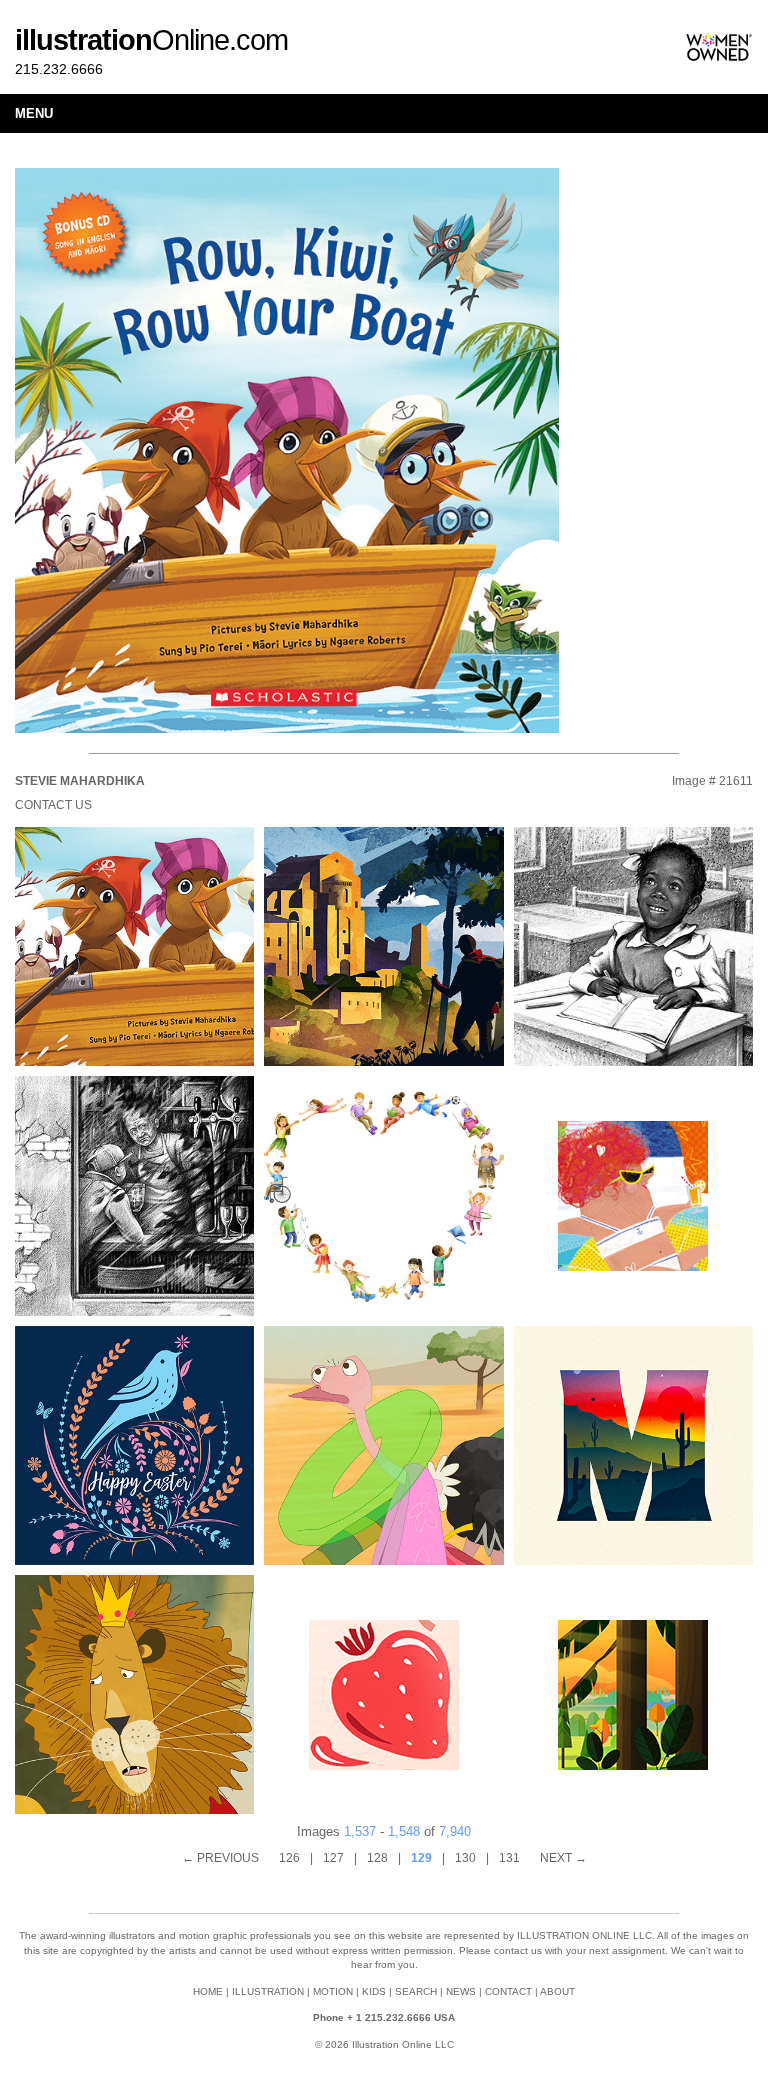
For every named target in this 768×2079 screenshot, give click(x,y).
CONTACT (508, 1991)
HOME (208, 1991)
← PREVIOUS (220, 1858)
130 (465, 1858)
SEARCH (416, 1991)
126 (289, 1858)
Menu (34, 113)
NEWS (461, 1991)
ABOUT (557, 1991)
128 (377, 1858)
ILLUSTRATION (268, 1991)
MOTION (333, 1991)
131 (509, 1858)
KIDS (374, 1991)
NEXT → (563, 1858)
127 (333, 1858)
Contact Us (53, 805)
